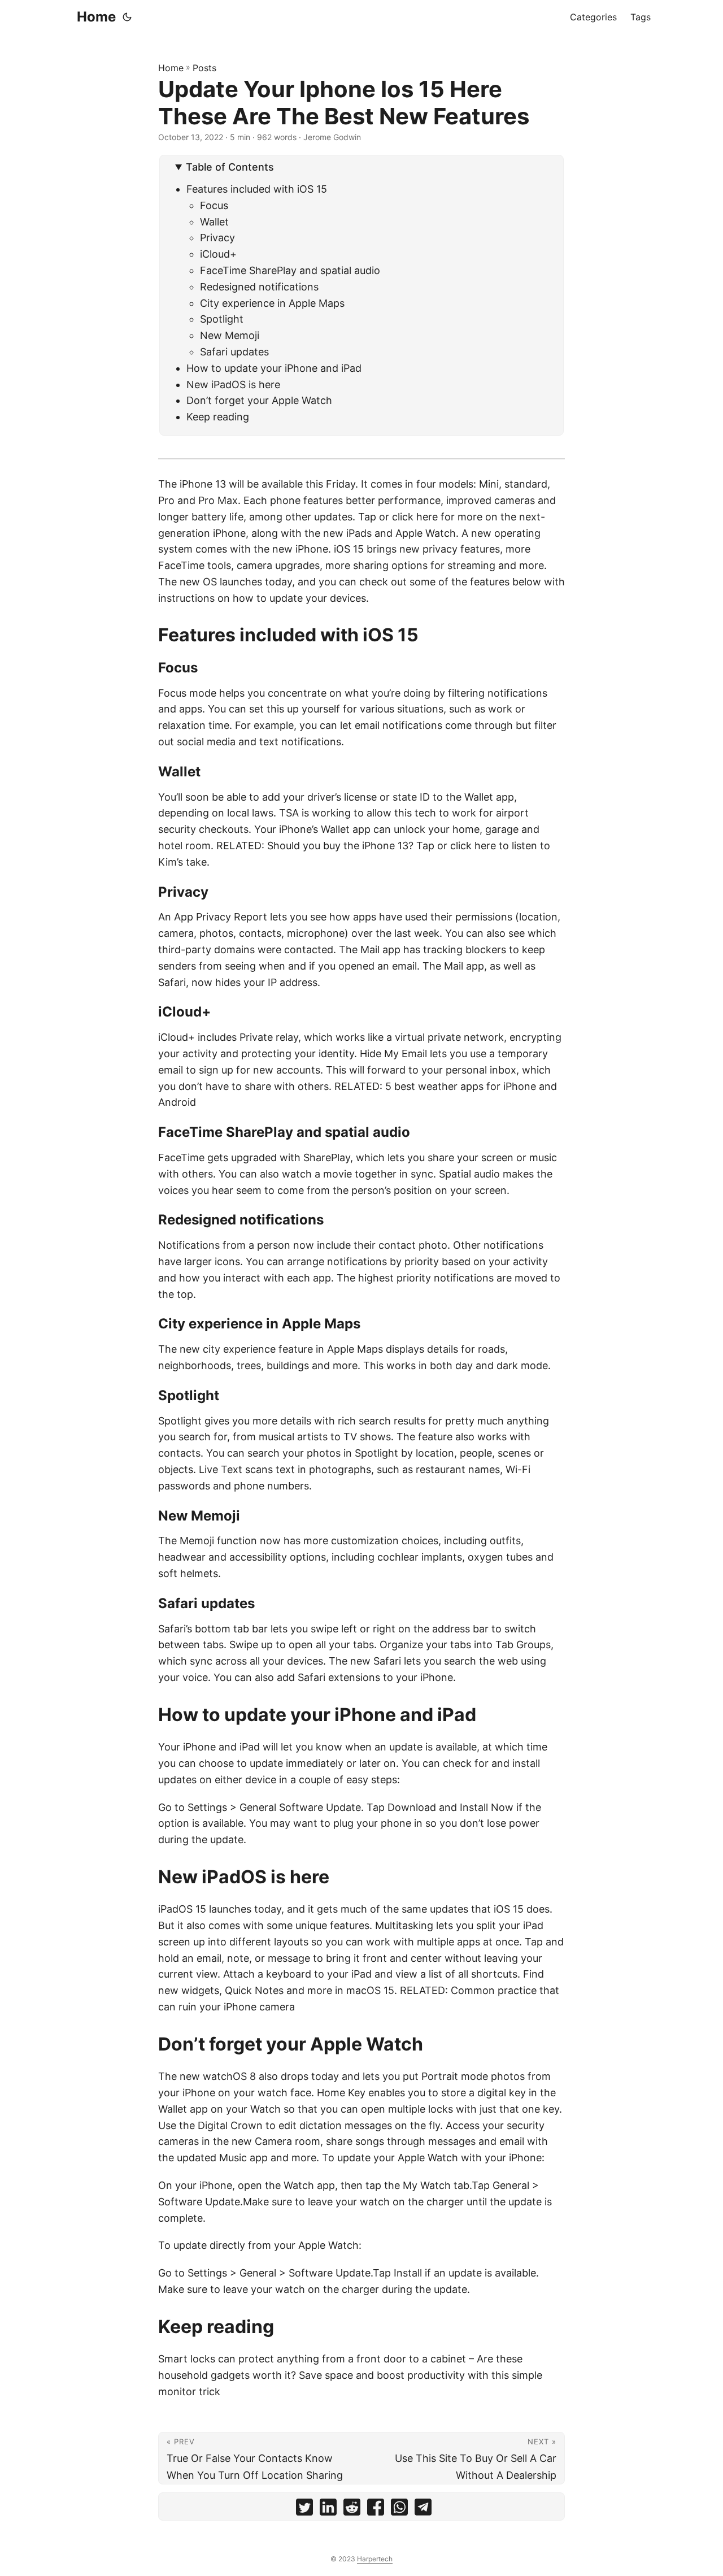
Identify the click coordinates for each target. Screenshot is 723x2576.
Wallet (214, 222)
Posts (204, 68)
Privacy (217, 238)
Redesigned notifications (259, 287)
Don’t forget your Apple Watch (259, 400)
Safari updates (234, 352)
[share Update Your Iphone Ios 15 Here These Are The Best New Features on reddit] (352, 2510)
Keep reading (218, 417)
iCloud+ (218, 254)
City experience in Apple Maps (272, 303)
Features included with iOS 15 (257, 189)
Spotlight (222, 319)
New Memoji (230, 335)
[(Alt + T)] (127, 17)
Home (96, 17)
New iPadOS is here (233, 385)
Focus (214, 205)
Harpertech (375, 2559)
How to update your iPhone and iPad (274, 368)
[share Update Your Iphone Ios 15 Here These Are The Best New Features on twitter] (304, 2510)
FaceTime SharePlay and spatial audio (290, 270)
